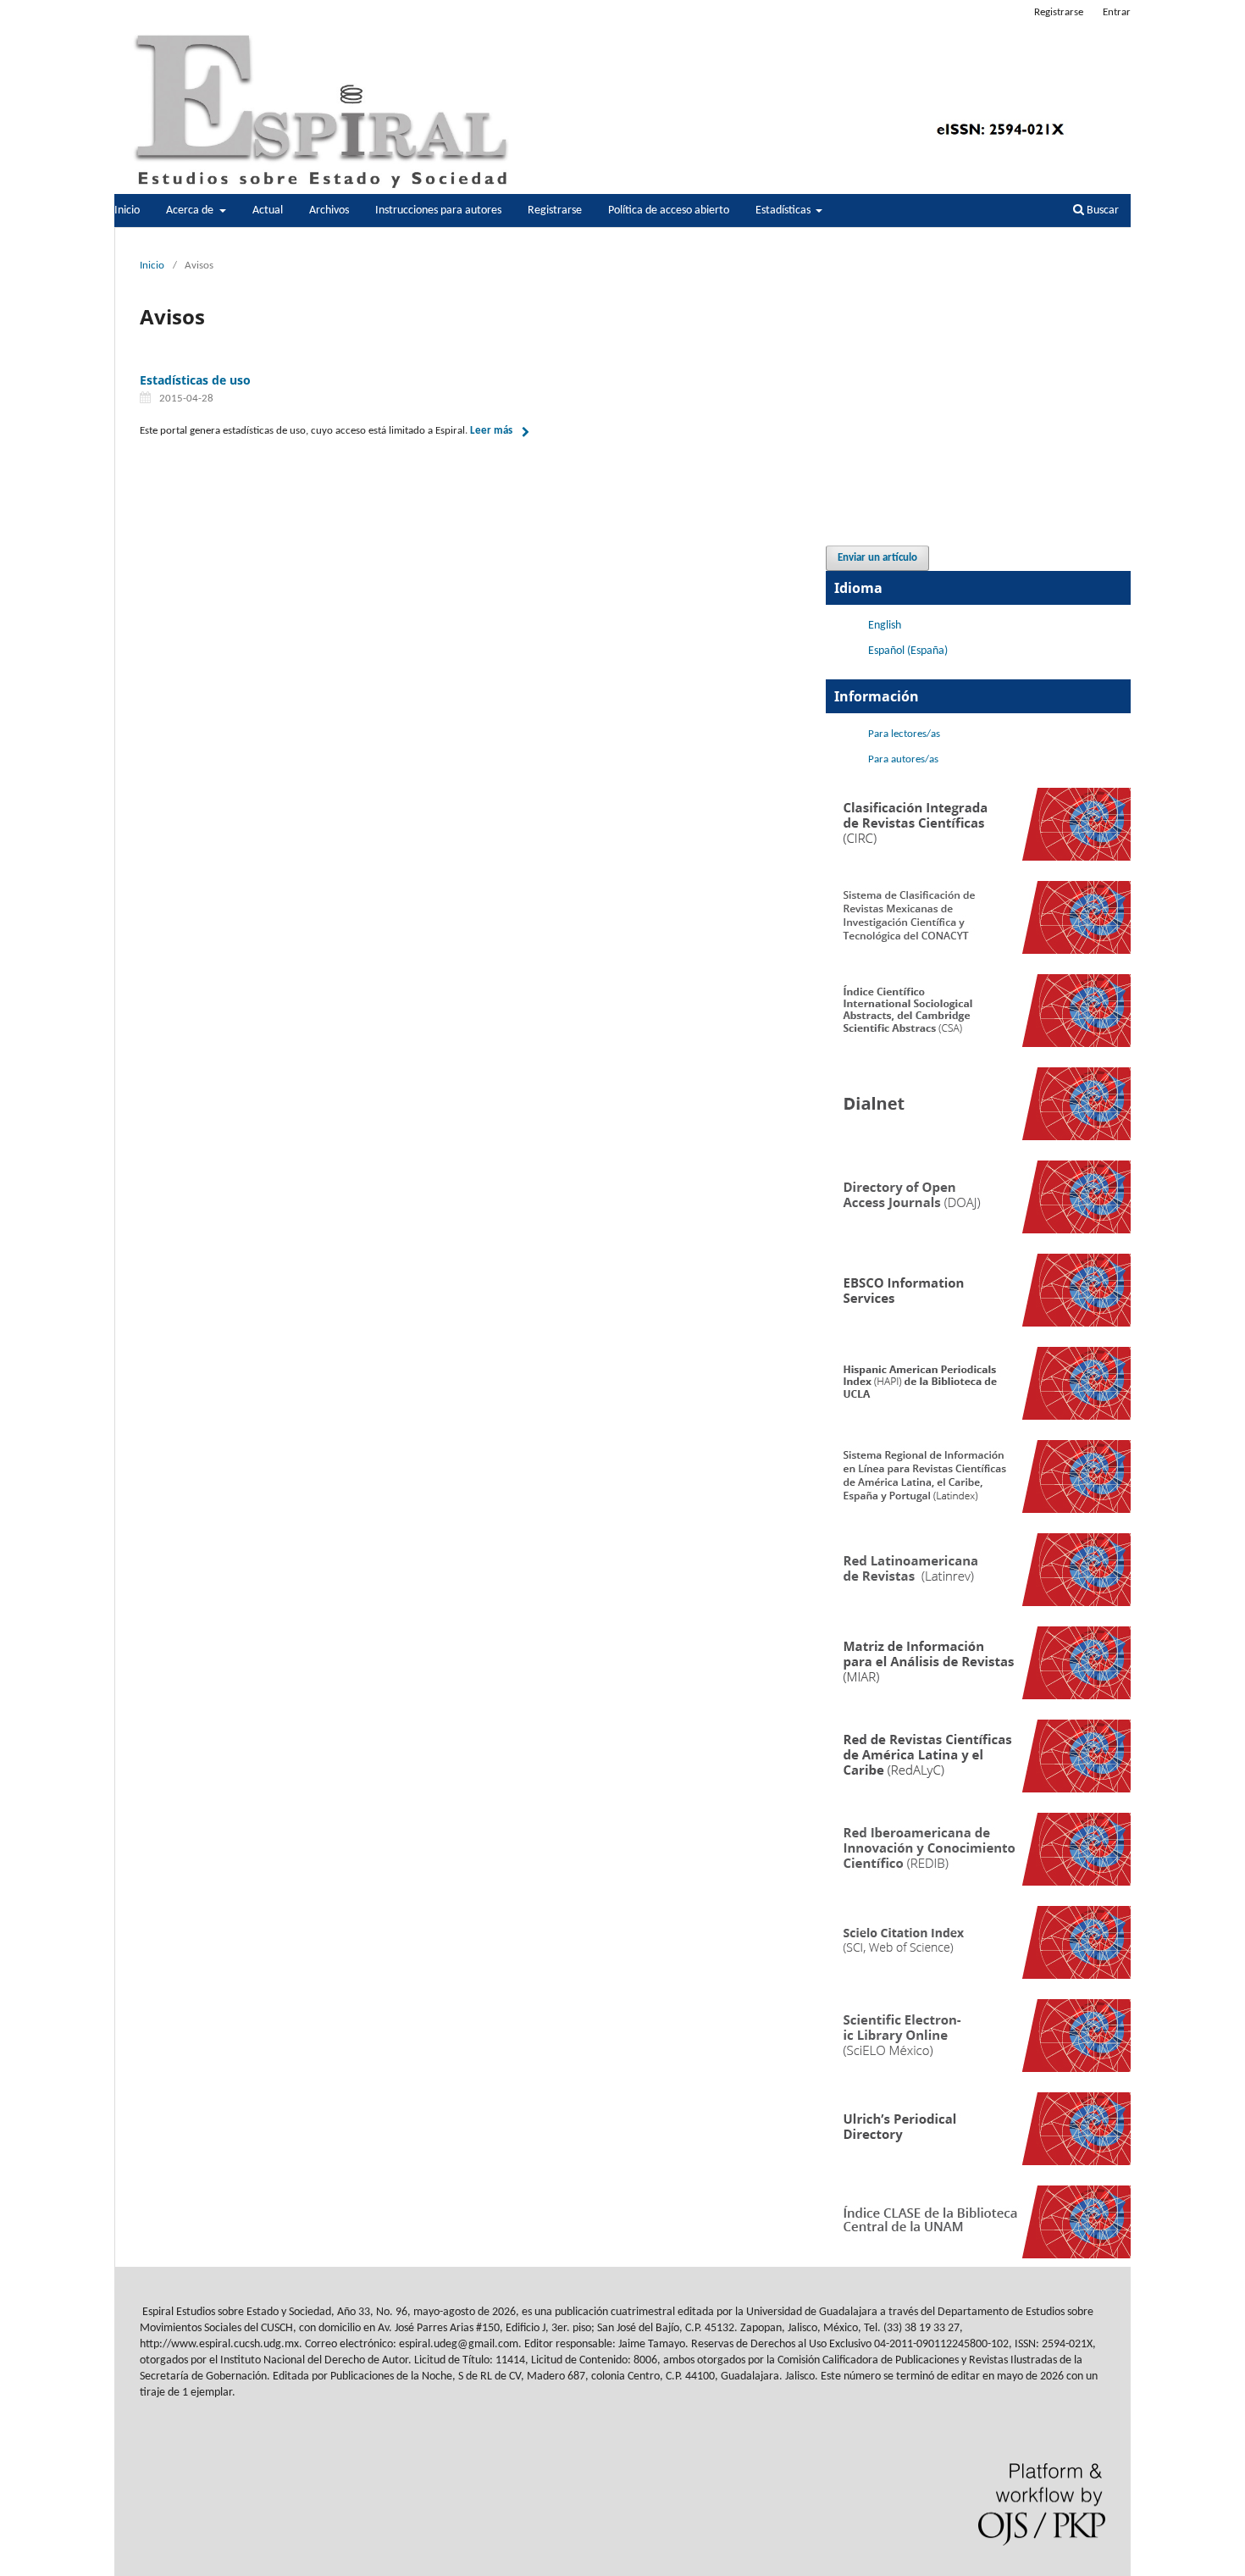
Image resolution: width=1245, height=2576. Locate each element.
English (885, 626)
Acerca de (191, 211)
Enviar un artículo (877, 558)
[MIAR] (978, 1696)
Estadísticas (784, 211)
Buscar (1101, 211)
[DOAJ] (978, 1230)
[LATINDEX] (978, 1510)
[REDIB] (978, 1883)
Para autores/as (903, 759)
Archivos (329, 211)
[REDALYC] (978, 1789)
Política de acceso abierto (669, 211)
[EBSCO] (978, 1324)
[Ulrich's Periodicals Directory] (978, 2162)
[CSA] (978, 1044)
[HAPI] (978, 1417)
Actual (268, 211)
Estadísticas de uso (195, 380)
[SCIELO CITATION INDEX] (978, 1976)
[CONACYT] (978, 951)
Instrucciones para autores (438, 211)
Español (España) (908, 651)
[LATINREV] (978, 1603)
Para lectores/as (904, 734)
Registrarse (555, 211)
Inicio (127, 211)
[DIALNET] (978, 1137)
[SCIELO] (978, 2069)
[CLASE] (978, 2255)
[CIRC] (978, 858)
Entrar (1117, 12)
